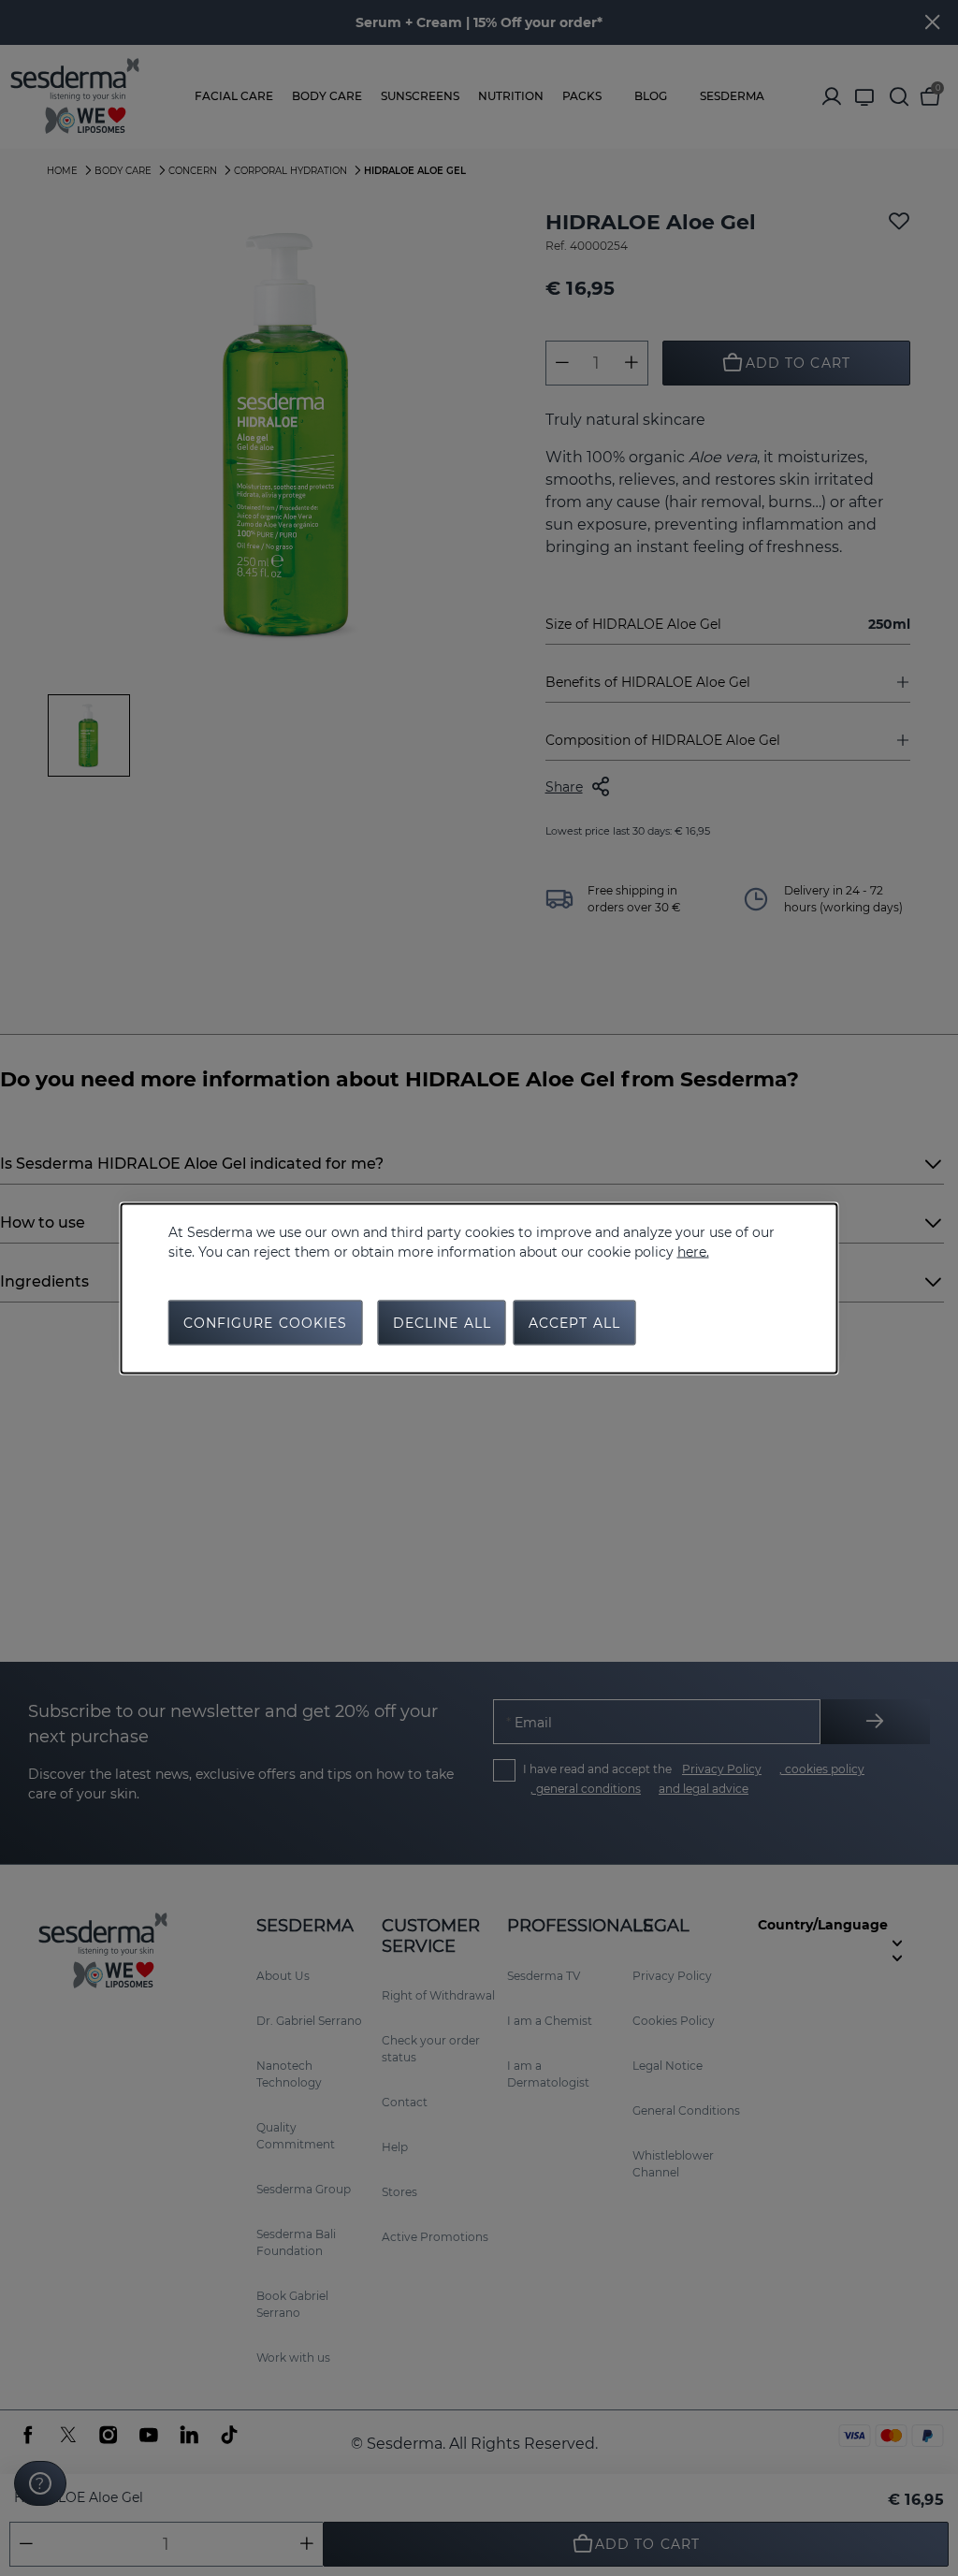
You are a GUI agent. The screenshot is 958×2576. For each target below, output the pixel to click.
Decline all (442, 1322)
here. (693, 1251)
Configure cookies (266, 1322)
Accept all (574, 1322)
